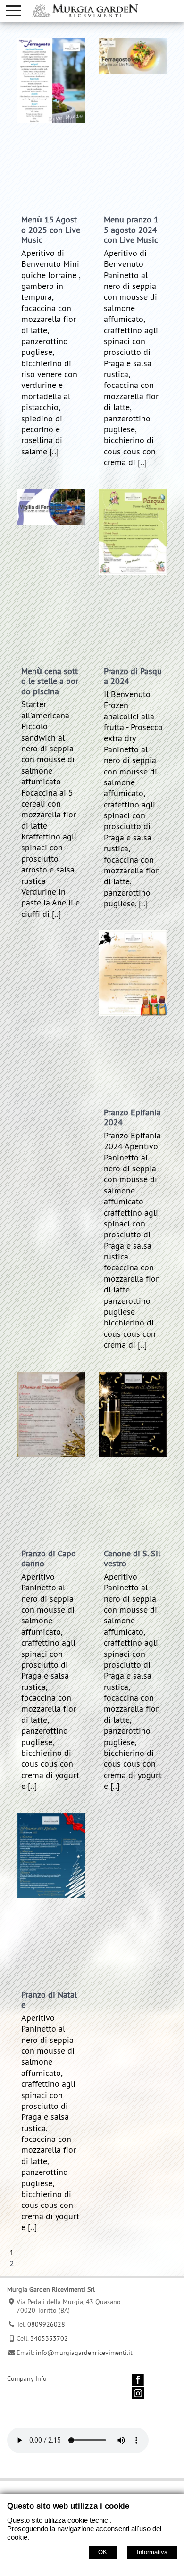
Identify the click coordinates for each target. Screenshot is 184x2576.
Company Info (27, 2378)
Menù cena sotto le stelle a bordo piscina (50, 681)
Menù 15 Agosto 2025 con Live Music (51, 230)
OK (103, 2552)
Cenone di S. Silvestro (132, 1559)
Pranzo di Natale (49, 2000)
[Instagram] (138, 2397)
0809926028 (46, 2324)
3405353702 (49, 2338)
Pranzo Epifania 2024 (132, 1117)
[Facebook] (138, 2383)
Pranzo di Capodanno (49, 1559)
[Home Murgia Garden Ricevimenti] (85, 10)
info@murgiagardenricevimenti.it (84, 2353)
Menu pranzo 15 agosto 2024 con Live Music (131, 230)
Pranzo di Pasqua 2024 (133, 676)
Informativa (152, 2552)
